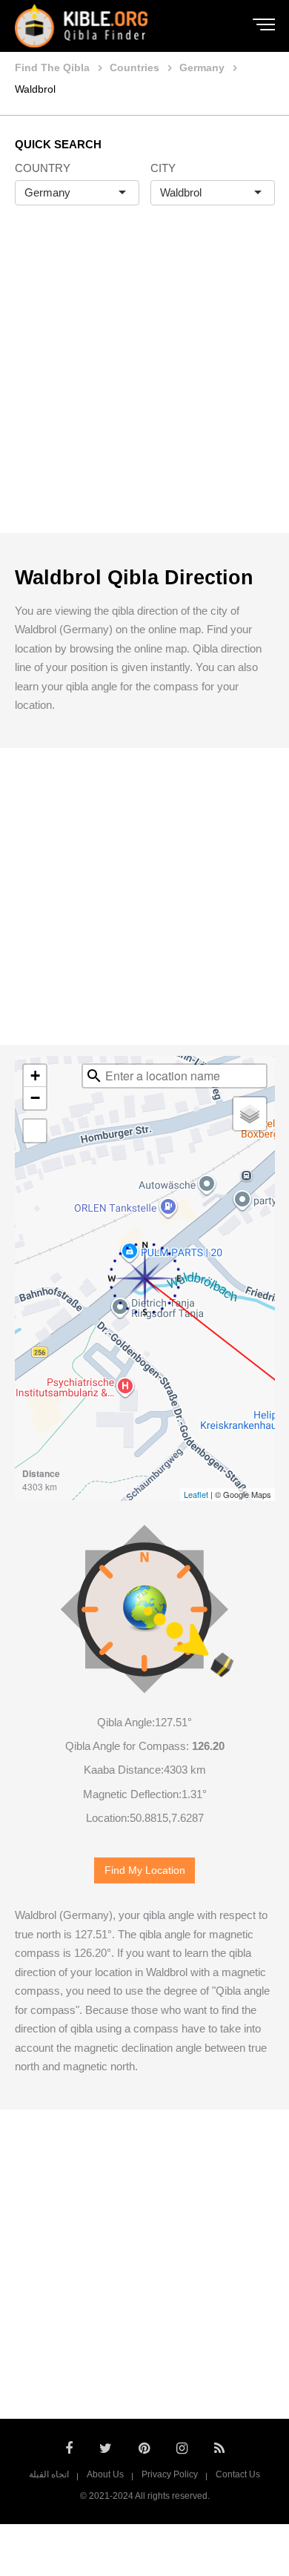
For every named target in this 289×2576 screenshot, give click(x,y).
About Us (105, 2474)
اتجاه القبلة (49, 2474)
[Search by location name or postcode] (94, 1076)
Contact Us (238, 2474)
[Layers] (250, 1114)
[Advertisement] (144, 385)
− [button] (35, 1098)
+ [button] (35, 1076)
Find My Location (145, 1870)
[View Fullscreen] (35, 1131)
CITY (163, 168)
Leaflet (196, 1494)
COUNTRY (43, 168)
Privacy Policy (170, 2474)
